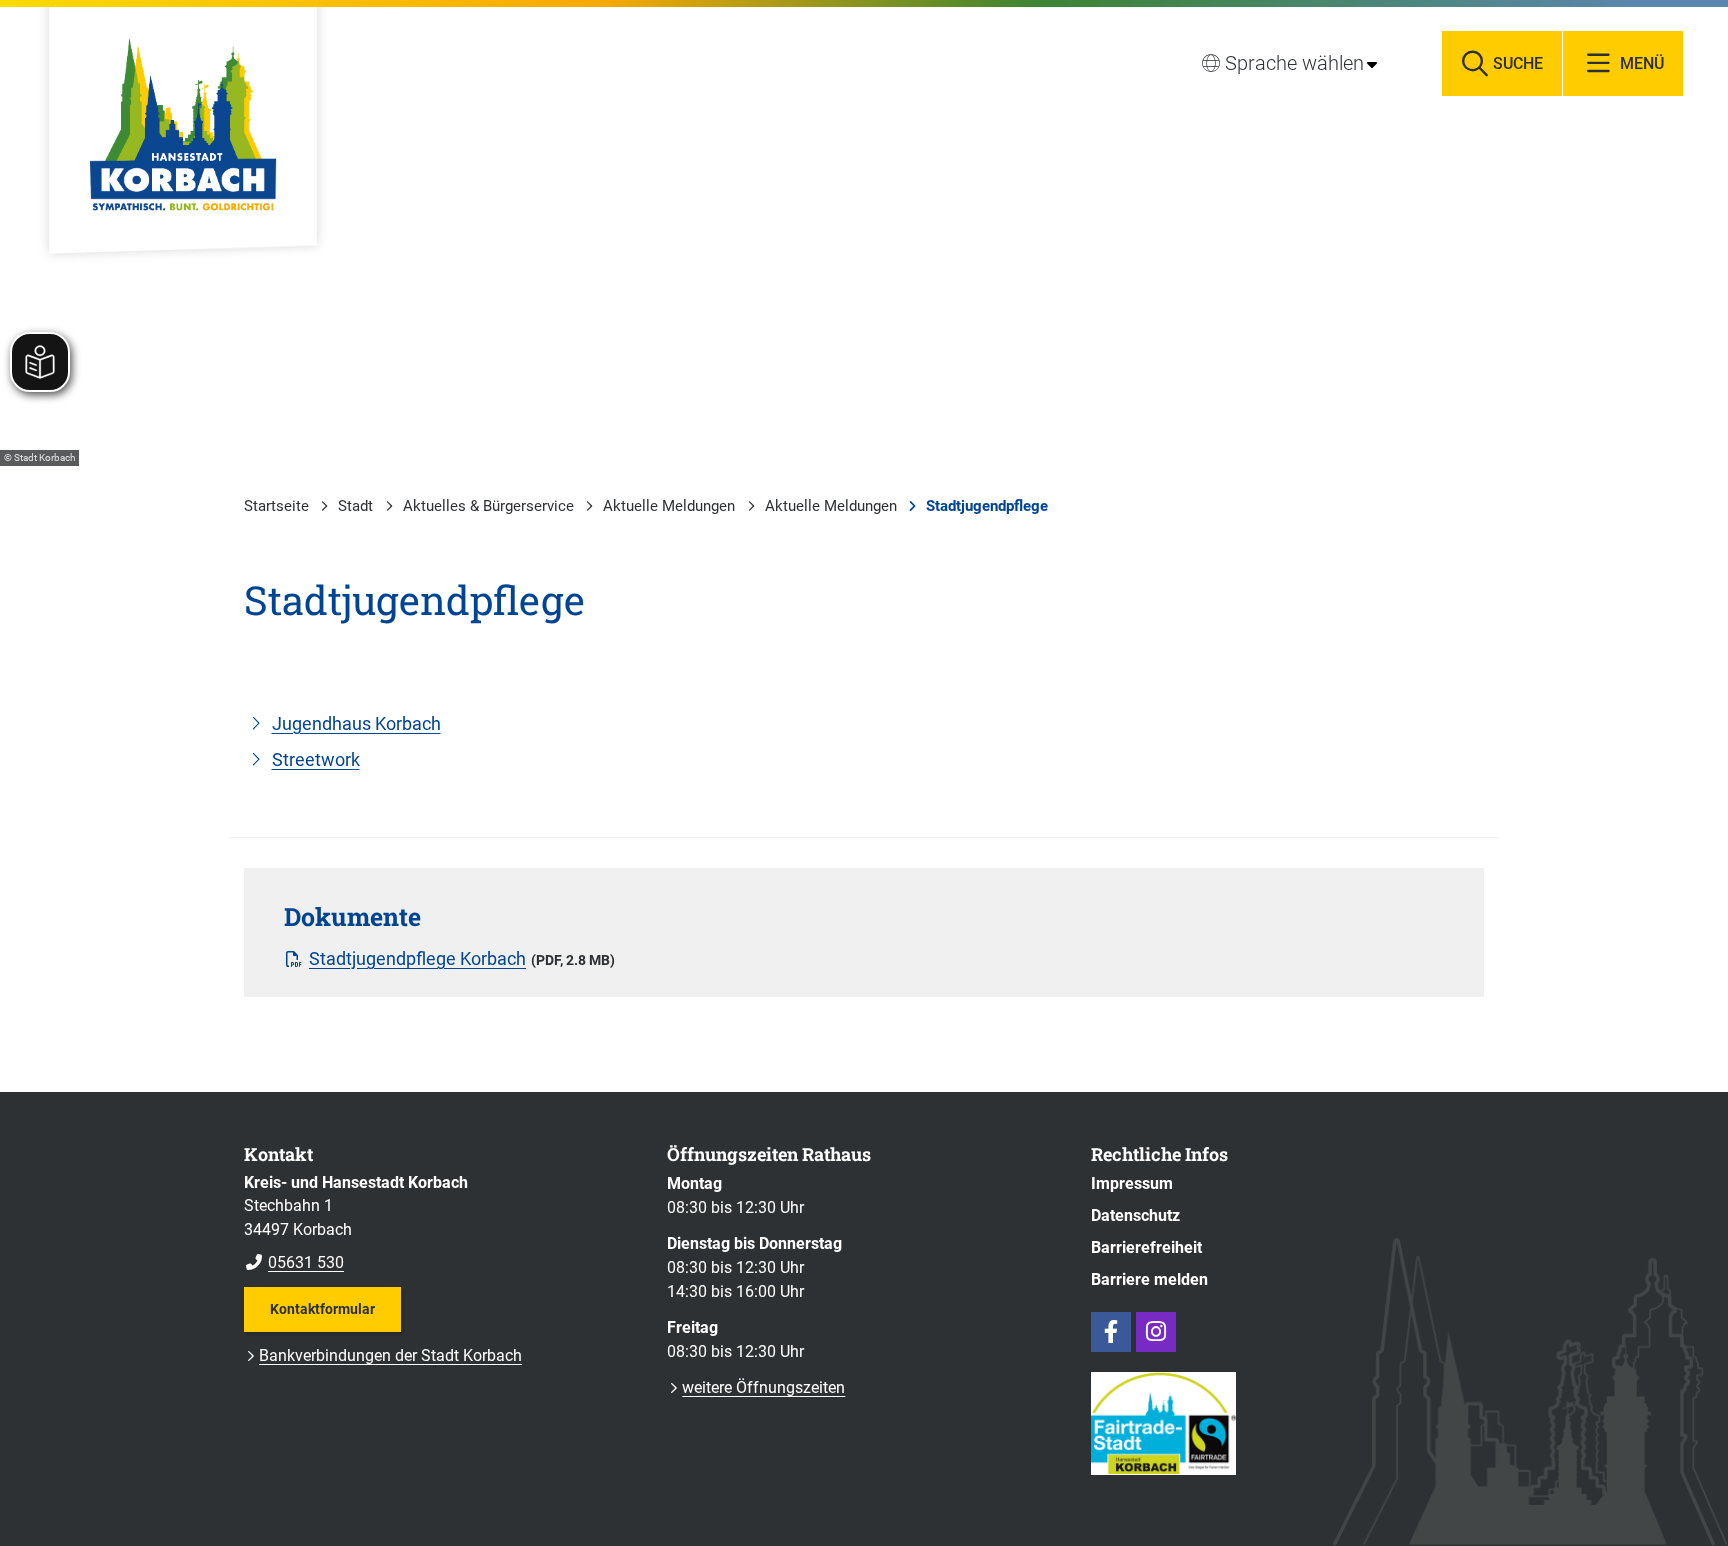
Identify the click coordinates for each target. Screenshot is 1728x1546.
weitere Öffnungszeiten (763, 1387)
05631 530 (294, 1262)
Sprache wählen (1294, 63)
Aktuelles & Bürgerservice (488, 506)
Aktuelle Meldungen (669, 506)
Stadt (355, 506)
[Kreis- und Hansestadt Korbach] (440, 1223)
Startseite (276, 506)
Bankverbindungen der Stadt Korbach (390, 1355)
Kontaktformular (322, 1309)
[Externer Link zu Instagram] (1156, 1332)
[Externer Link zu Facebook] (1111, 1332)
